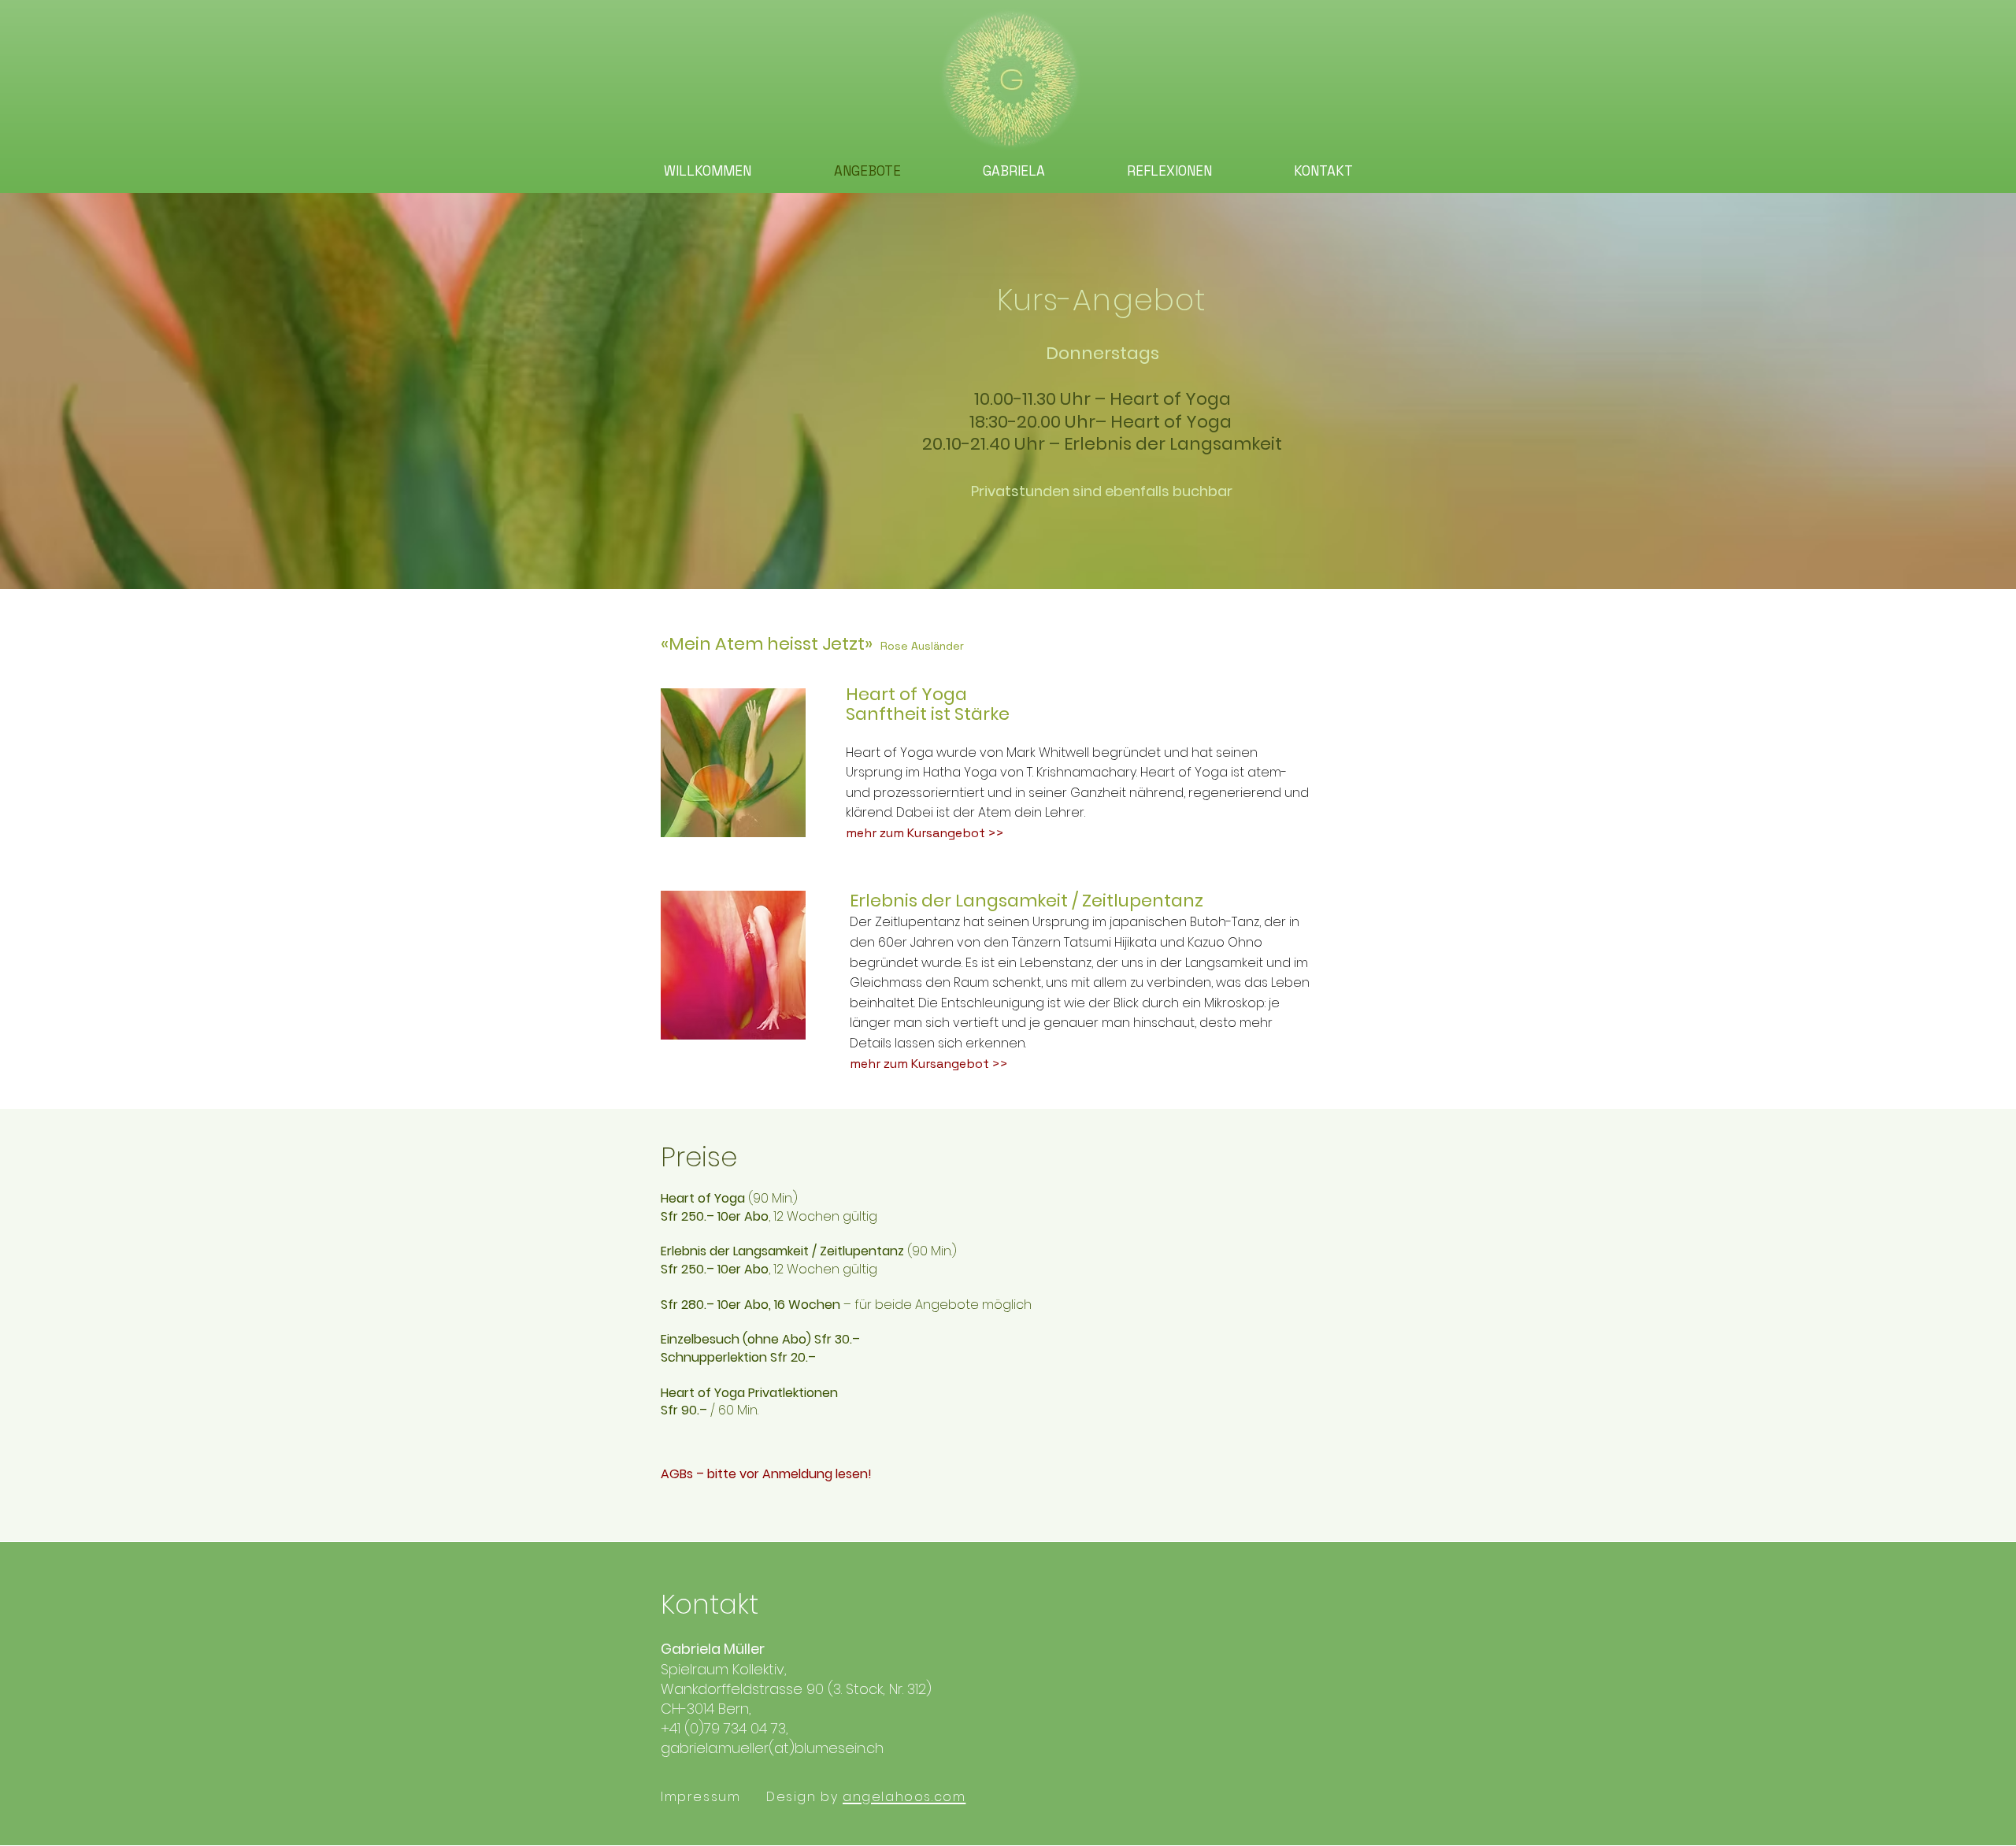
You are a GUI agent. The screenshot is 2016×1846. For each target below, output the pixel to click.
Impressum (700, 1797)
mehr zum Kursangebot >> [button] (925, 833)
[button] (733, 763)
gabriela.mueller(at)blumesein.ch (772, 1748)
